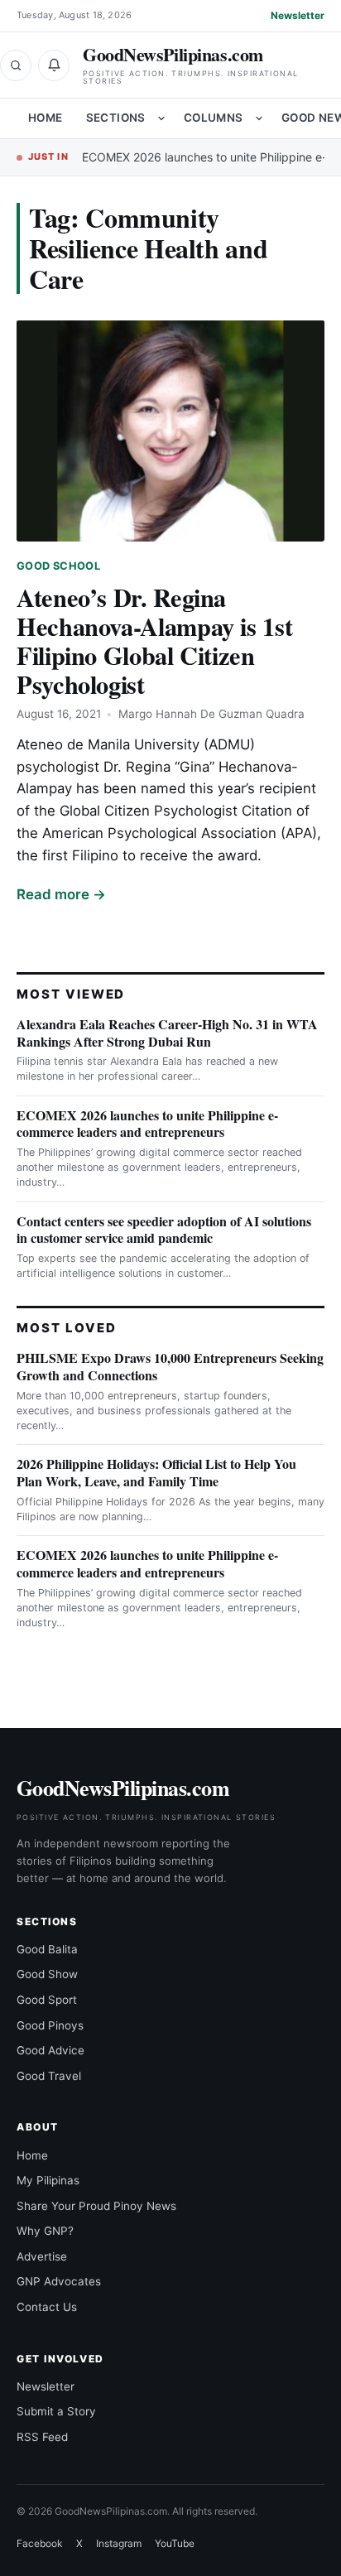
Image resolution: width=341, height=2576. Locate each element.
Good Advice (50, 2050)
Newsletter (298, 15)
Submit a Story (56, 2411)
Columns (214, 118)
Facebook (40, 2543)
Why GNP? (45, 2231)
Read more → (61, 894)
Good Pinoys (50, 2025)
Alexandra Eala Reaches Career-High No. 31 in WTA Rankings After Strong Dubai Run (167, 1033)
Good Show (47, 1974)
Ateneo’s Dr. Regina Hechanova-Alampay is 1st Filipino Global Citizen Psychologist (154, 640)
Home (46, 118)
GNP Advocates (59, 2281)
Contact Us (47, 2307)
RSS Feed (42, 2437)
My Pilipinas (48, 2180)
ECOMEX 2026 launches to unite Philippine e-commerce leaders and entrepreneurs (147, 1124)
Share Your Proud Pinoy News (96, 2206)
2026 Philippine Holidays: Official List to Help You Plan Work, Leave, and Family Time (156, 1472)
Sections (116, 118)
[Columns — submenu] (259, 118)
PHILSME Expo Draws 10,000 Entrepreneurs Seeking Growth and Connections (170, 1366)
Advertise (42, 2256)
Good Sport (47, 2000)
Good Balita (47, 1949)
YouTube (175, 2543)
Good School (58, 566)
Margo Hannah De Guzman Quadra (211, 714)
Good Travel (49, 2076)
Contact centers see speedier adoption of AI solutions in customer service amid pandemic (164, 1230)
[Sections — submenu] (161, 118)
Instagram (119, 2543)
